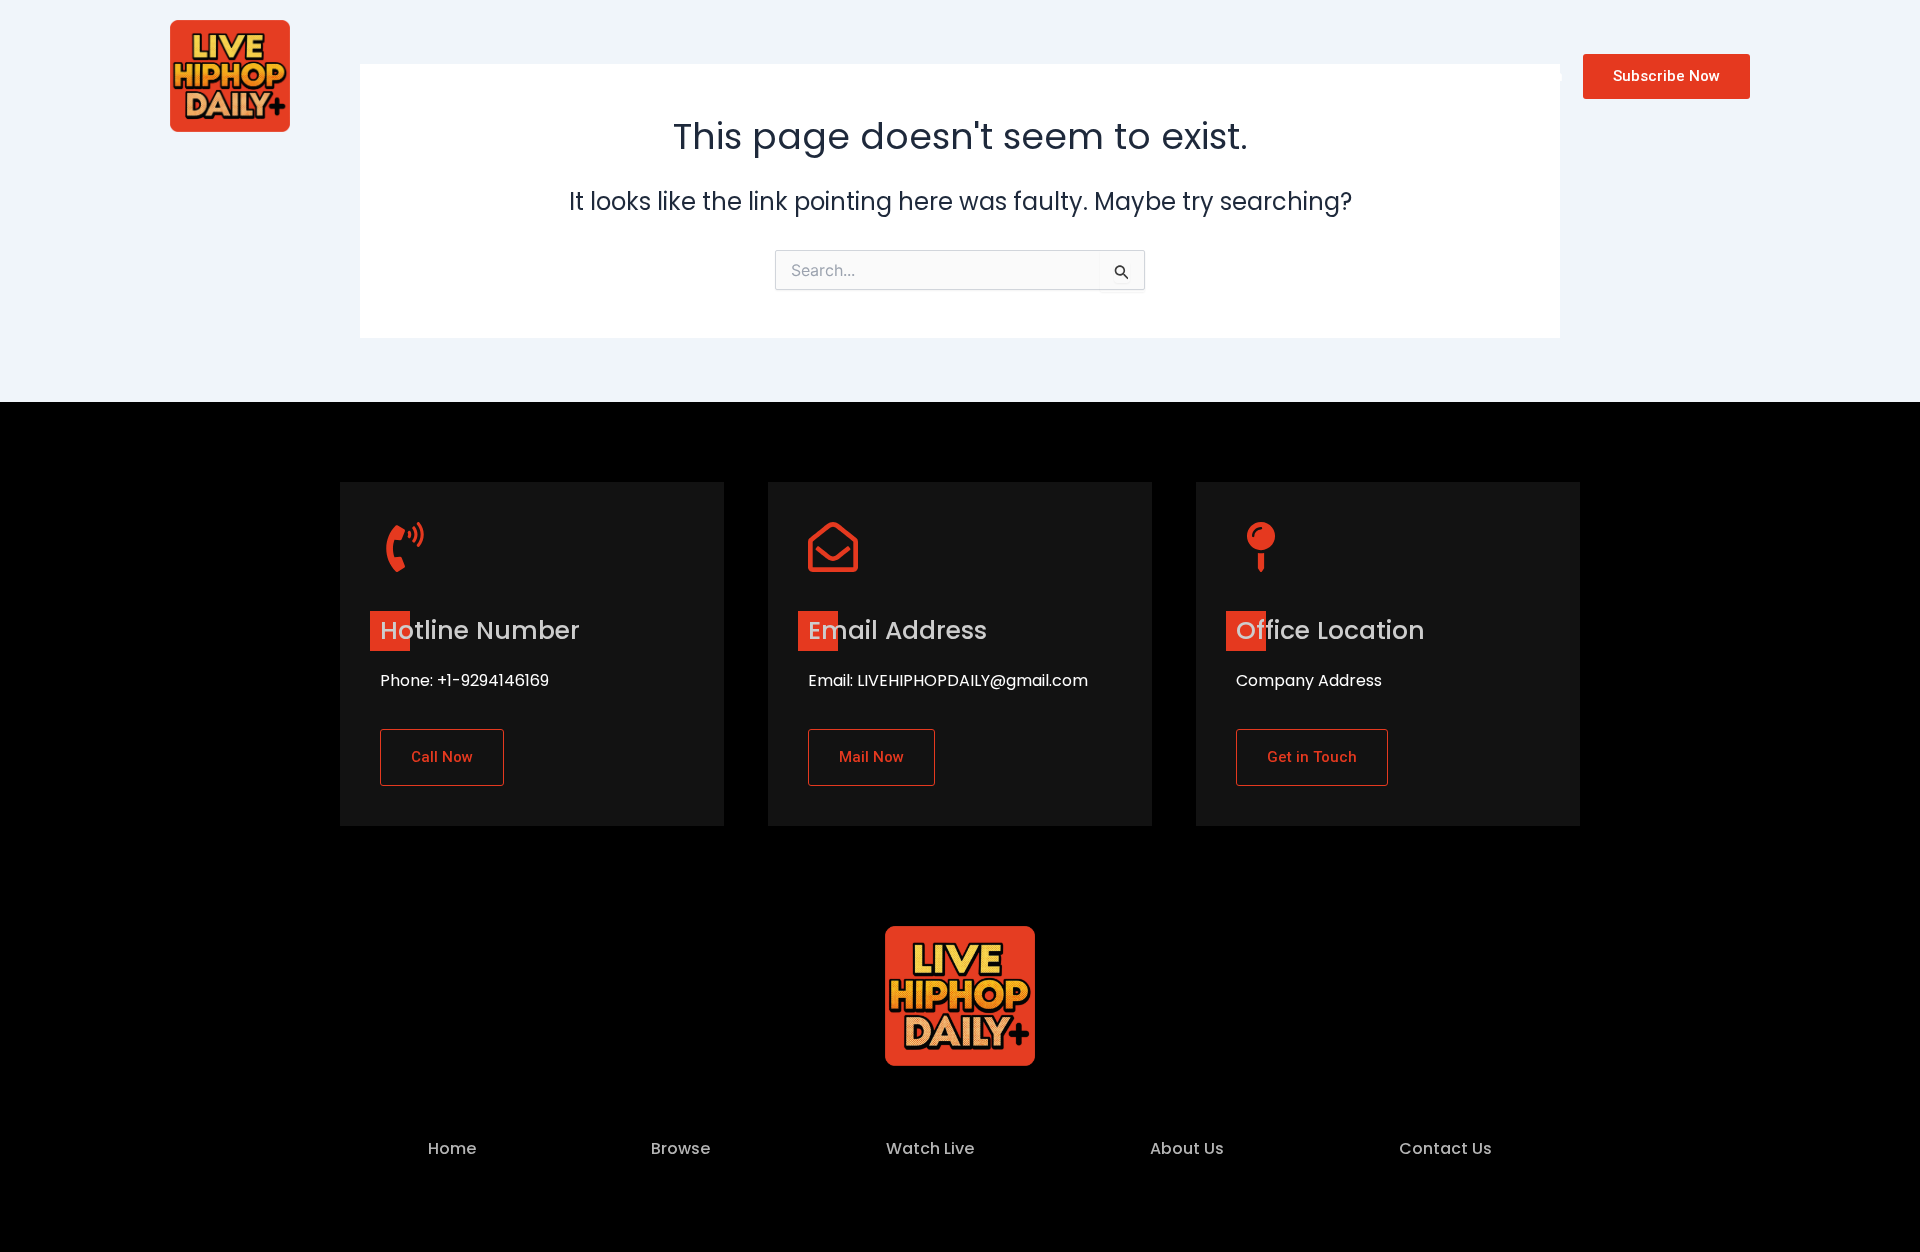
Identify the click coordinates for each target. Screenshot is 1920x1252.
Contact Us (845, 75)
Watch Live (621, 75)
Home (434, 75)
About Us (732, 75)
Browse (517, 75)
